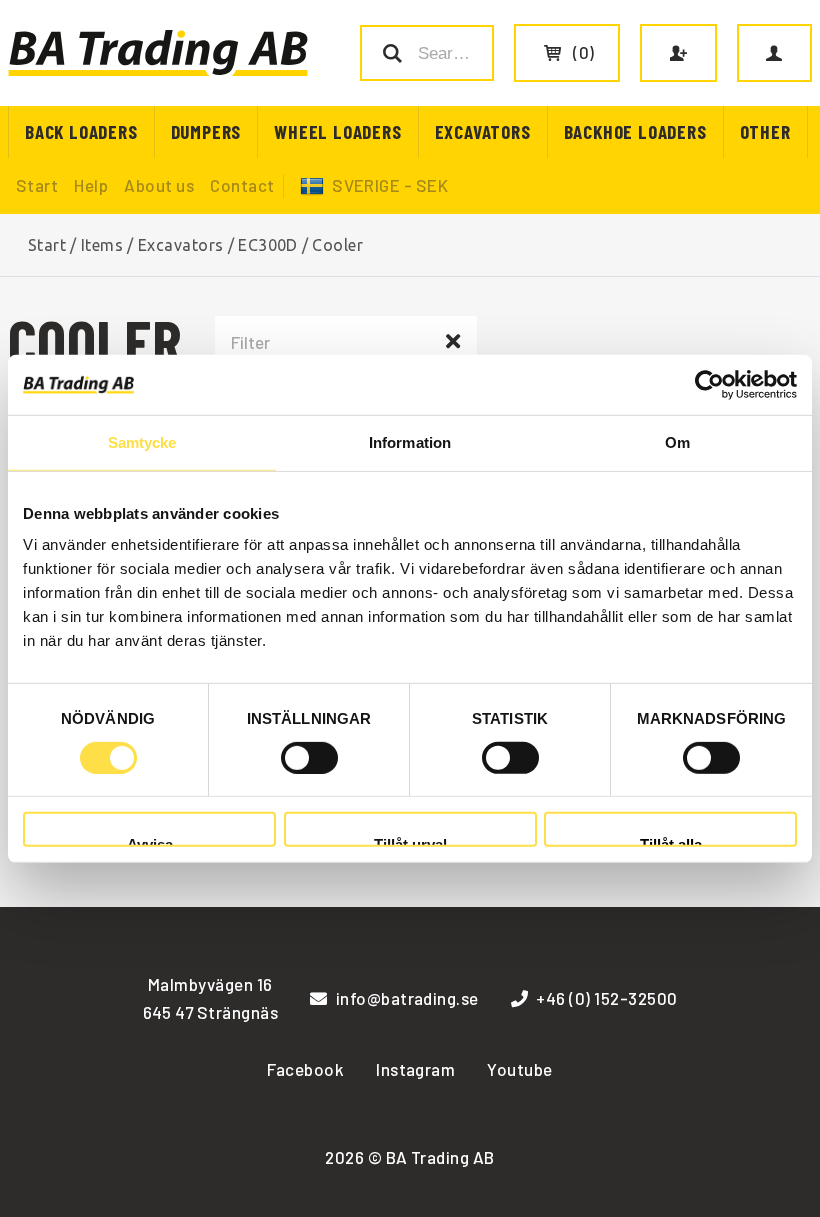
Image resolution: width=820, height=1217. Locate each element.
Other (765, 131)
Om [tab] (677, 441)
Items (102, 245)
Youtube (519, 1069)
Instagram (415, 1069)
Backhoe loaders (635, 131)
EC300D (268, 245)
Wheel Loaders (337, 131)
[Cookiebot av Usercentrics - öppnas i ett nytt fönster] (709, 384)
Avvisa (150, 841)
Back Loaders (81, 131)
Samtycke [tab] (142, 441)
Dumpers (206, 131)
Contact (242, 185)
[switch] (309, 758)
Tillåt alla (671, 841)
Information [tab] (410, 441)
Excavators (483, 131)
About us (159, 185)
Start (37, 185)
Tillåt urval (410, 841)
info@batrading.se (407, 998)
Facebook (305, 1069)
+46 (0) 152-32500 (606, 998)
